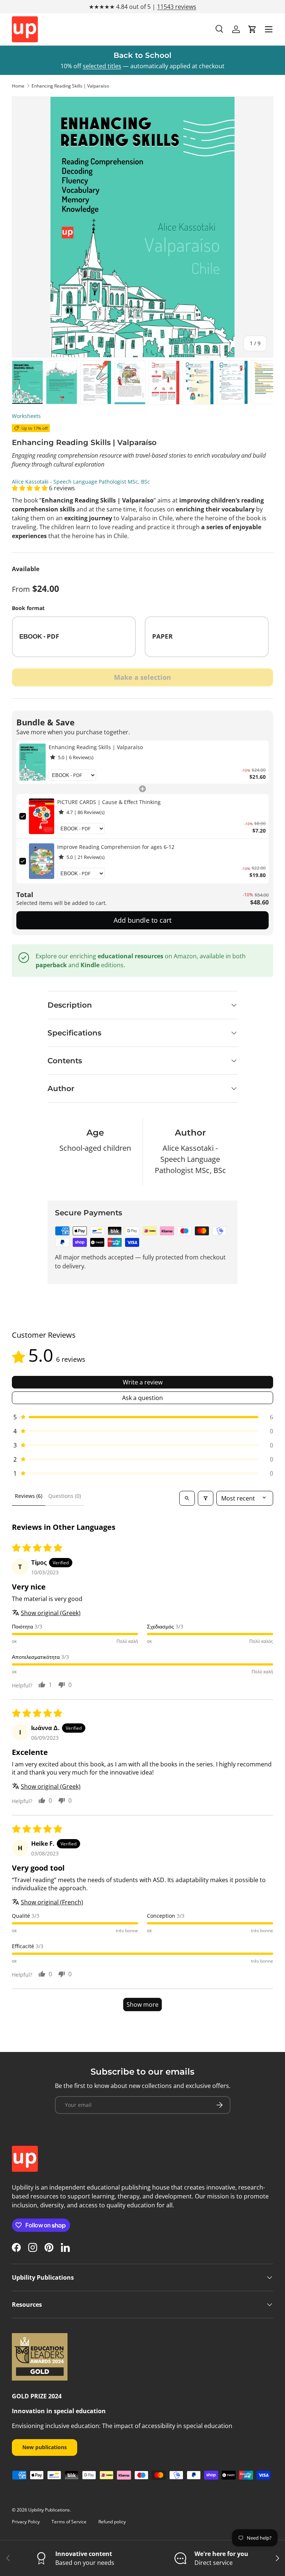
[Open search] (187, 1498)
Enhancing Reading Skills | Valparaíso (70, 86)
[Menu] (269, 29)
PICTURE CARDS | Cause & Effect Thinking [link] (109, 802)
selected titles (102, 66)
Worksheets (26, 416)
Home (18, 86)
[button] (252, 29)
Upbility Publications (49, 2510)
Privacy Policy (26, 2522)
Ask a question (142, 1398)
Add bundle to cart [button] (142, 920)
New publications (45, 2447)
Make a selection (142, 677)
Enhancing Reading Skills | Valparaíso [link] (96, 747)
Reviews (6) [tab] (29, 1496)
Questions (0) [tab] (65, 1496)
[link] (32, 762)
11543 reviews (177, 7)
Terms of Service (69, 2522)
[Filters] (206, 1498)
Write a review (143, 1382)
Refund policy (112, 2522)
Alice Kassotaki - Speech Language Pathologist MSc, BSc (81, 482)
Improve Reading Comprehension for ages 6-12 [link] (116, 847)
